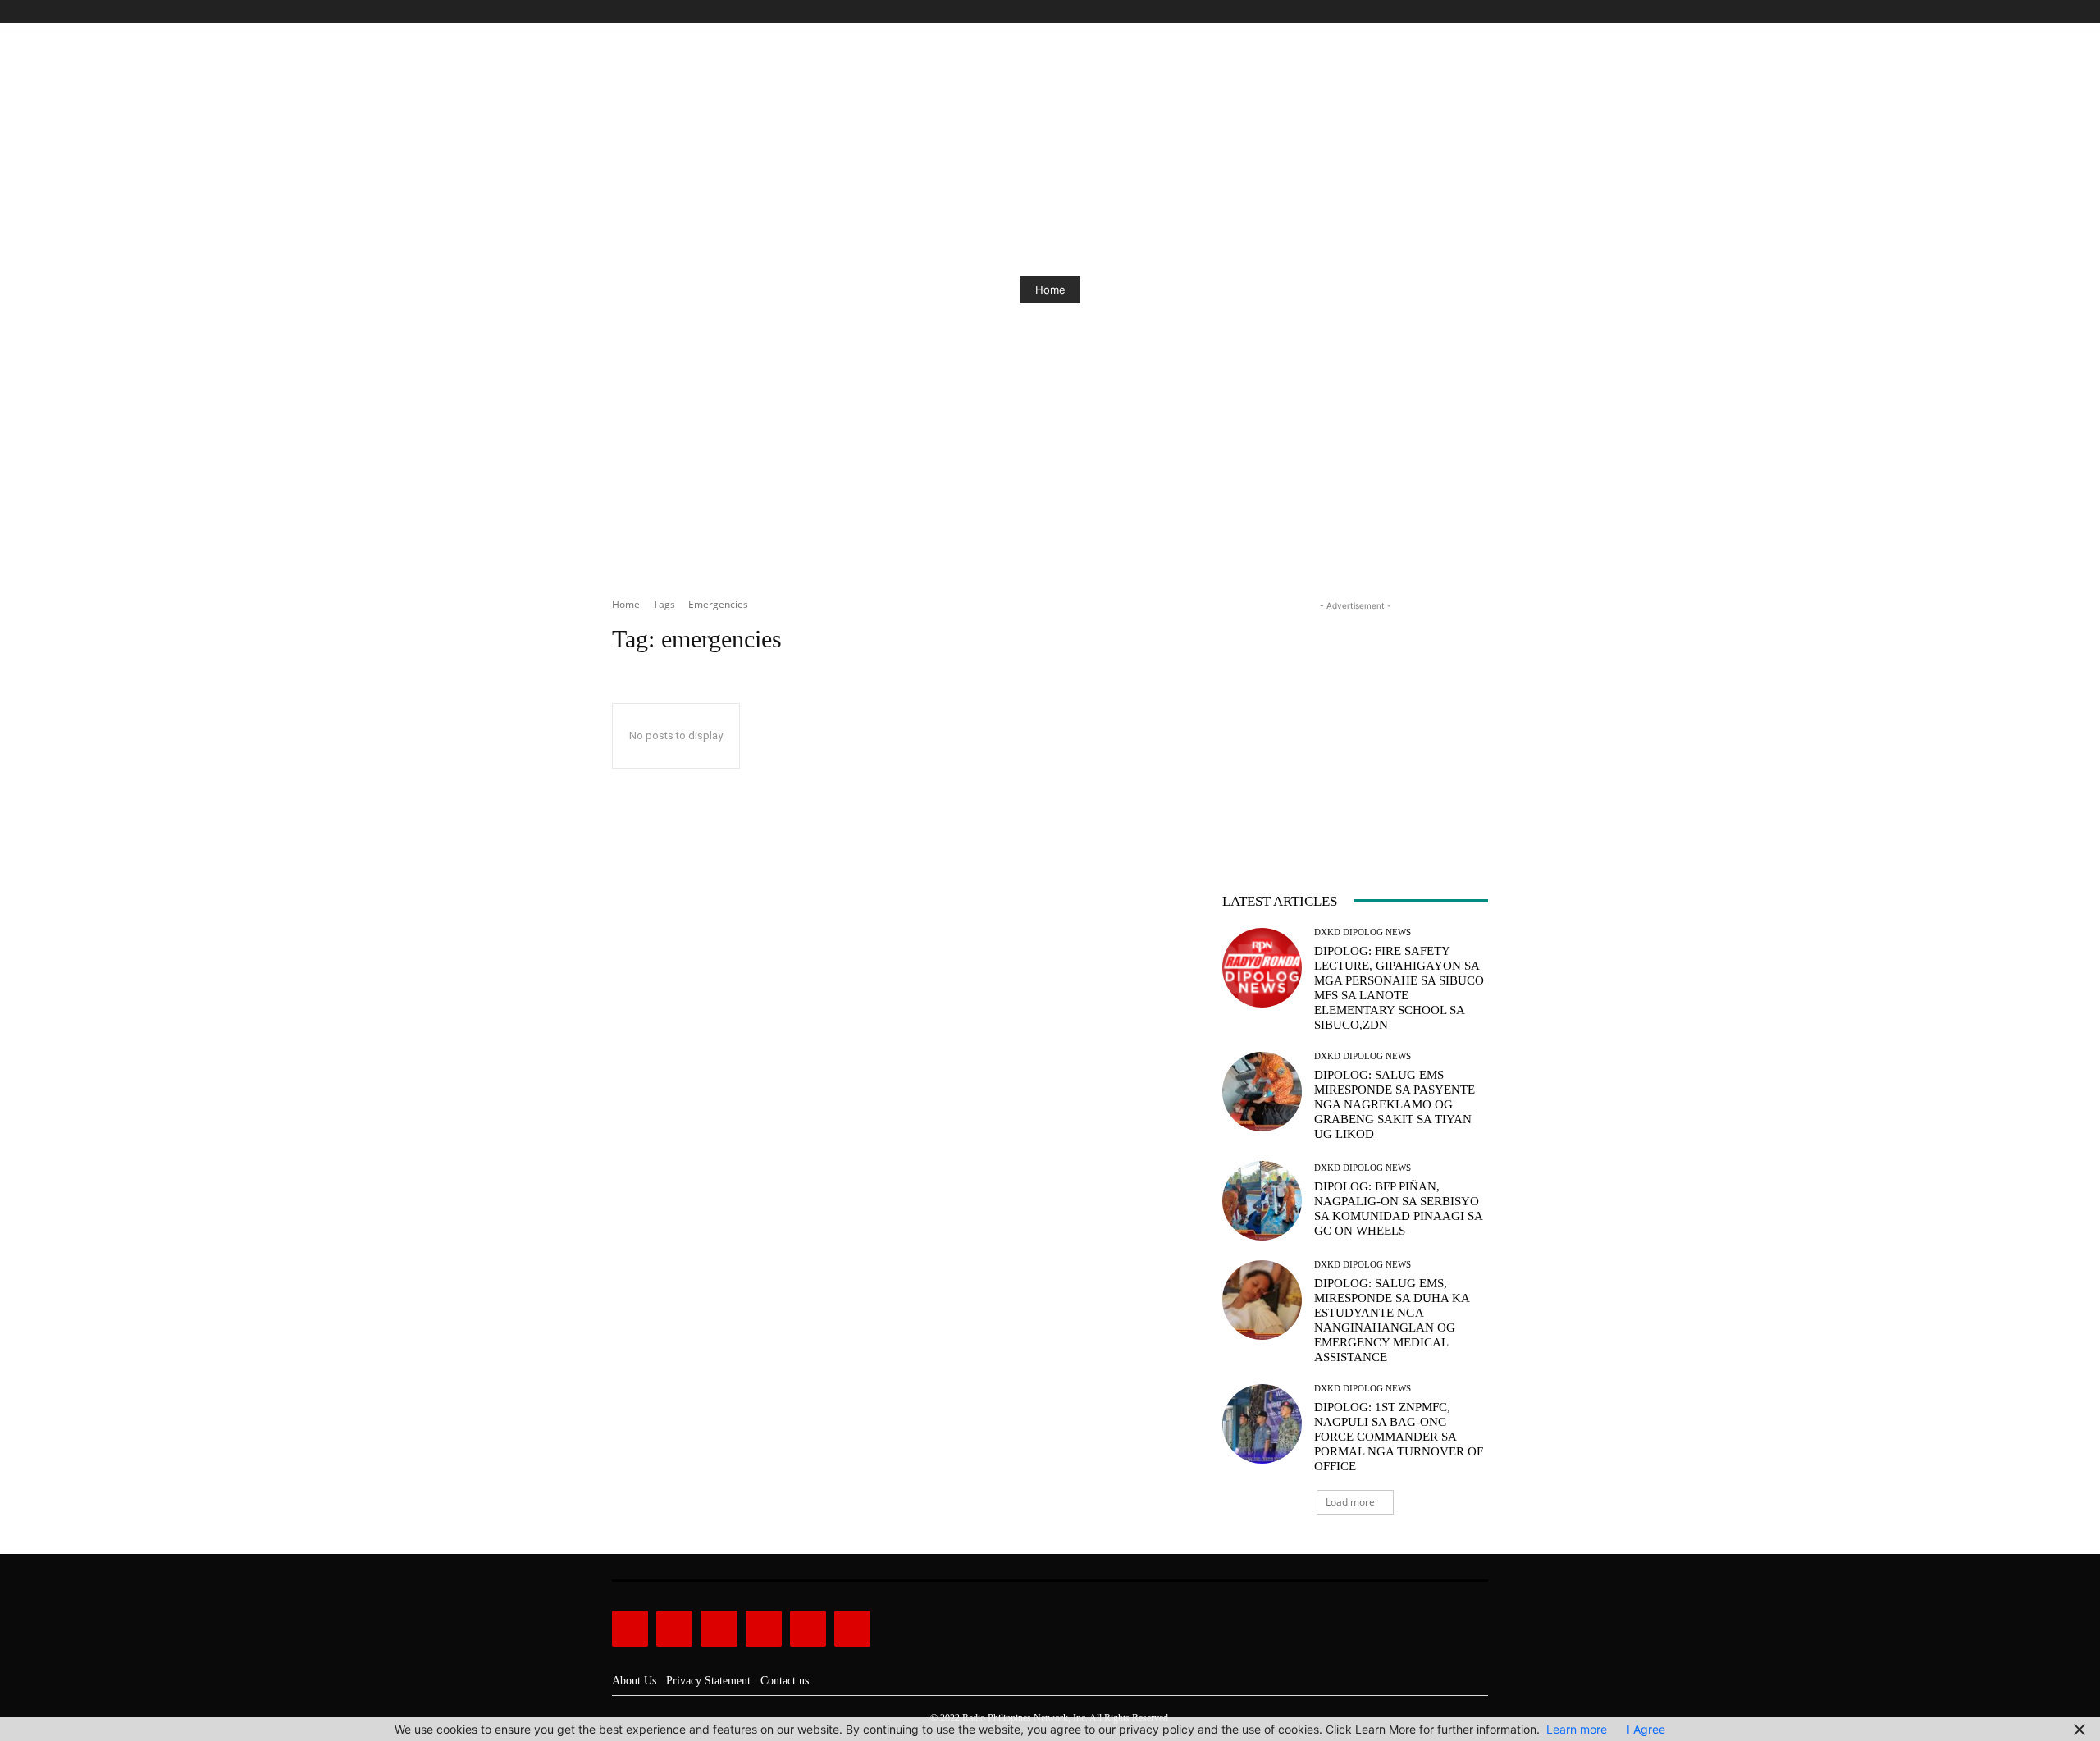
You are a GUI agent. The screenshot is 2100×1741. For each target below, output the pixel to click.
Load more (1350, 1502)
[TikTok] (1442, 12)
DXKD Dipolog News (1363, 932)
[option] (1050, 290)
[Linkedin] (719, 1629)
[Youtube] (1479, 12)
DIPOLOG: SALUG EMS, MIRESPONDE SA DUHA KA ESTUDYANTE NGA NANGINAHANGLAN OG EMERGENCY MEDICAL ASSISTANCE (1392, 1320)
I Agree (1646, 1729)
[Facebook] (1404, 12)
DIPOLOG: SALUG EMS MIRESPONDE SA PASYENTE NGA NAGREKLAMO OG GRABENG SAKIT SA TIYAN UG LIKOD (1395, 1104)
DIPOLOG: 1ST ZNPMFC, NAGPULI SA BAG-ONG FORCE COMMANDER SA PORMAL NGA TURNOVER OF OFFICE (1399, 1437)
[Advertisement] (1355, 717)
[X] (1460, 12)
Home (1050, 290)
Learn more (1577, 1729)
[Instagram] (1423, 12)
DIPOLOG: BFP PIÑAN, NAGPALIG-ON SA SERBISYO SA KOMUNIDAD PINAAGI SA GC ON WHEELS (1399, 1209)
